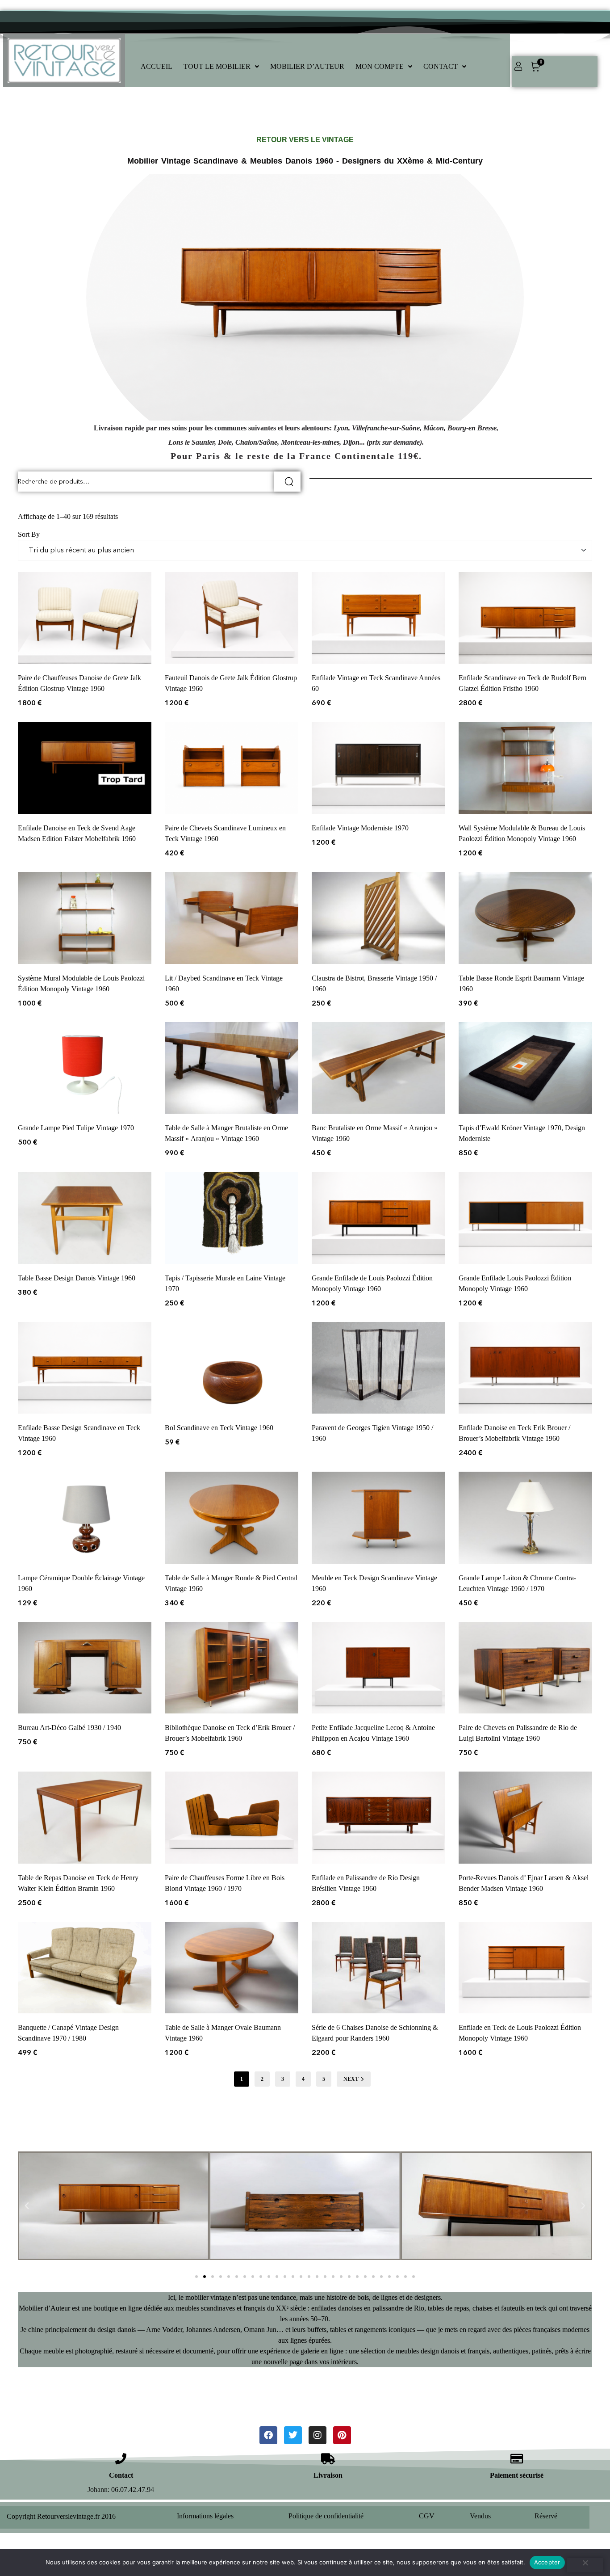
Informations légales (205, 2516)
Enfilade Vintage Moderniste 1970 (360, 828)
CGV (427, 2516)
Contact (121, 2475)
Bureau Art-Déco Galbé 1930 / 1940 (69, 1728)
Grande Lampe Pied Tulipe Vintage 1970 (76, 1128)
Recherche (287, 482)
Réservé (546, 2516)
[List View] (28, 506)
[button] (221, 67)
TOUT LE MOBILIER (217, 66)
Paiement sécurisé (517, 2475)
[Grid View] (21, 506)
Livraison (328, 2475)
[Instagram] (318, 2435)
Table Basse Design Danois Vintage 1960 (77, 1278)
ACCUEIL (157, 66)
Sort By (29, 534)
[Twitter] (293, 2435)
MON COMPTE (380, 66)
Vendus (480, 2516)
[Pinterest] (342, 2435)
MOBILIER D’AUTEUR (307, 66)
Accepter (547, 2562)
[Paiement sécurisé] (516, 2459)
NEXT (351, 2079)
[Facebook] (268, 2435)
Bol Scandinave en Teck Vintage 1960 (219, 1428)
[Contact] (121, 2459)
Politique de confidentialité (326, 2516)
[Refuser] (585, 2565)
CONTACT (441, 66)
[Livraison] (328, 2459)
